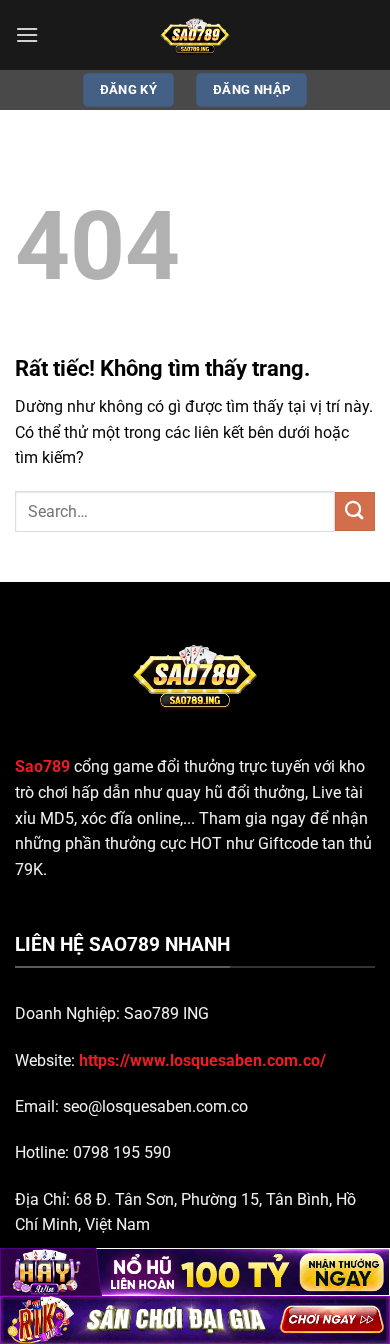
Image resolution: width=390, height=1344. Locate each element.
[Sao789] (195, 35)
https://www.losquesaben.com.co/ (202, 1060)
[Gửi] (355, 511)
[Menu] (27, 34)
